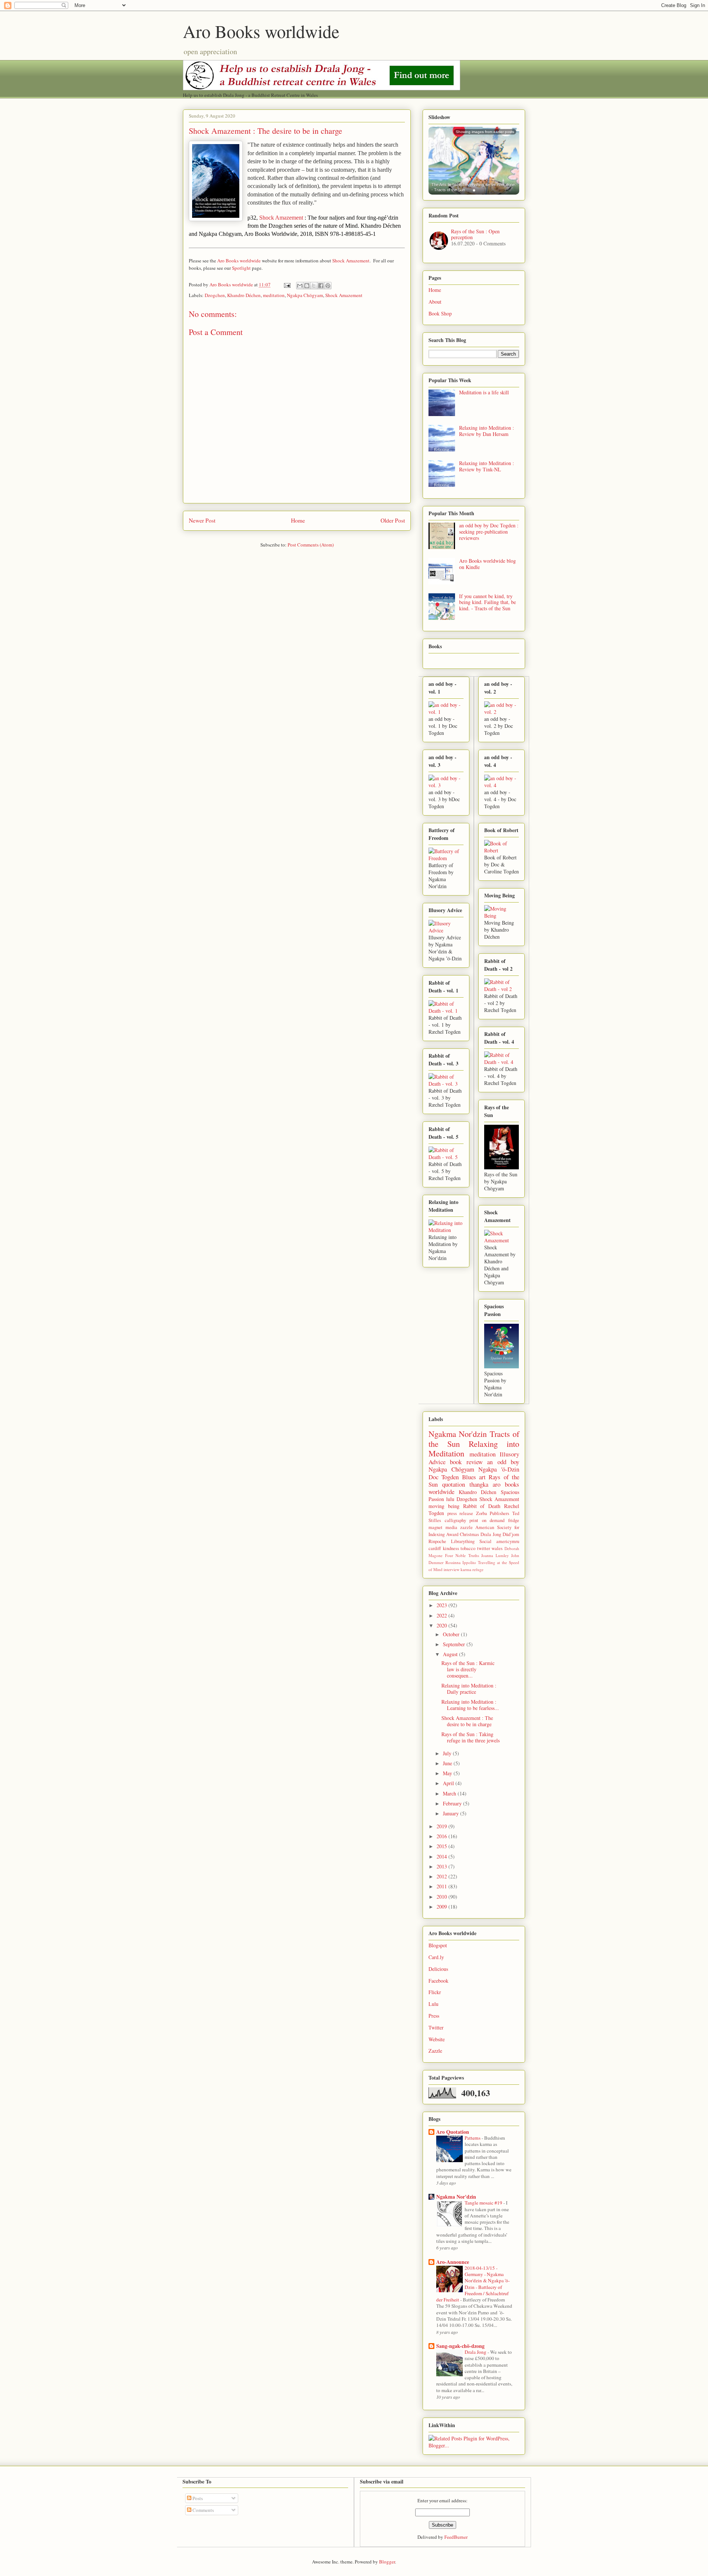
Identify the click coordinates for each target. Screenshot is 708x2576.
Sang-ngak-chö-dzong (460, 2346)
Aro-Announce (453, 2262)
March (450, 1793)
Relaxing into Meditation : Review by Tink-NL (487, 466)
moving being (444, 1506)
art (482, 1477)
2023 (442, 1605)
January (452, 1813)
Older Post (393, 520)
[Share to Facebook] (321, 286)
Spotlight (241, 268)
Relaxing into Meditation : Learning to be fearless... (470, 1705)
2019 (442, 1826)
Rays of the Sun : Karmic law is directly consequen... (468, 1669)
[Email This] (300, 286)
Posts (197, 2498)
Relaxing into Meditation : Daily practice (469, 1689)
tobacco (468, 1548)
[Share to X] (314, 286)
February (453, 1803)
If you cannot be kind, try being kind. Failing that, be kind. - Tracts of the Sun (487, 602)
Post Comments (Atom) (311, 545)
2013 (442, 1866)
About (435, 302)
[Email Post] (287, 285)
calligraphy (455, 1520)
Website (437, 2039)
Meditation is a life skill (484, 392)
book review (466, 1462)
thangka (479, 1484)
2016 (442, 1836)
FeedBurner (456, 2537)
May (448, 1773)
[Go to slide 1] (474, 190)
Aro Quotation (453, 2132)
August (451, 1654)
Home (298, 520)
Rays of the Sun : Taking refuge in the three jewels (471, 1737)
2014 (442, 1856)
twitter (484, 1548)
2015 (442, 1846)
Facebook (438, 1981)
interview (452, 1569)
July (448, 1753)
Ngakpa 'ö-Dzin (499, 1469)
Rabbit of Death (482, 1506)
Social (485, 1541)
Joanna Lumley (495, 1555)
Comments (203, 2510)
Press (434, 2016)
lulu (450, 1499)
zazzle (466, 1527)
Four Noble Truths (462, 1555)
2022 (442, 1615)
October (452, 1634)
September (455, 1644)
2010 (442, 1897)
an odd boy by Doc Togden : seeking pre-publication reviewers (489, 532)
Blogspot (438, 1945)
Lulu (433, 2004)
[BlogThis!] (307, 286)
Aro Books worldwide (261, 31)
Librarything (463, 1541)
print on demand (487, 1520)
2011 (442, 1886)
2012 (442, 1876)
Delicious (438, 1969)
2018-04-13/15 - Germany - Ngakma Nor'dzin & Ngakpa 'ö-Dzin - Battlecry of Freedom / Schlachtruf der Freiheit (473, 2284)
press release (460, 1513)
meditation (274, 295)
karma (466, 1569)
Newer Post (202, 520)
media (451, 1527)
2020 (442, 1625)
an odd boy (503, 1462)
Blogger (387, 2562)
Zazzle (435, 2051)
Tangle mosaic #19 (484, 2203)
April (449, 1783)
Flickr (435, 1992)
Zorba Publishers (493, 1513)
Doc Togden (444, 1477)
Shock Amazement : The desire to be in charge (467, 1721)
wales (497, 1548)
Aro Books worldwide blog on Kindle (487, 564)
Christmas (469, 1534)
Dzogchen (215, 295)
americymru (508, 1541)
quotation (454, 1484)
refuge (478, 1569)
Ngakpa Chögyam (305, 295)
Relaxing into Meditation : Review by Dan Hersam (487, 431)
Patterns (473, 2138)
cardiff (435, 1548)
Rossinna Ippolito (461, 1562)
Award (452, 1534)
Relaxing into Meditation (474, 1448)
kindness (451, 1548)
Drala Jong (491, 1534)
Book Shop (440, 313)
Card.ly (436, 1957)
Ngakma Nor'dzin (458, 1434)
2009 (442, 1907)
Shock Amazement (281, 218)
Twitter (436, 2027)
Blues (469, 1477)
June (448, 1763)
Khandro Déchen (244, 295)
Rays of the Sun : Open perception (475, 234)
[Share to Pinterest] (328, 286)
